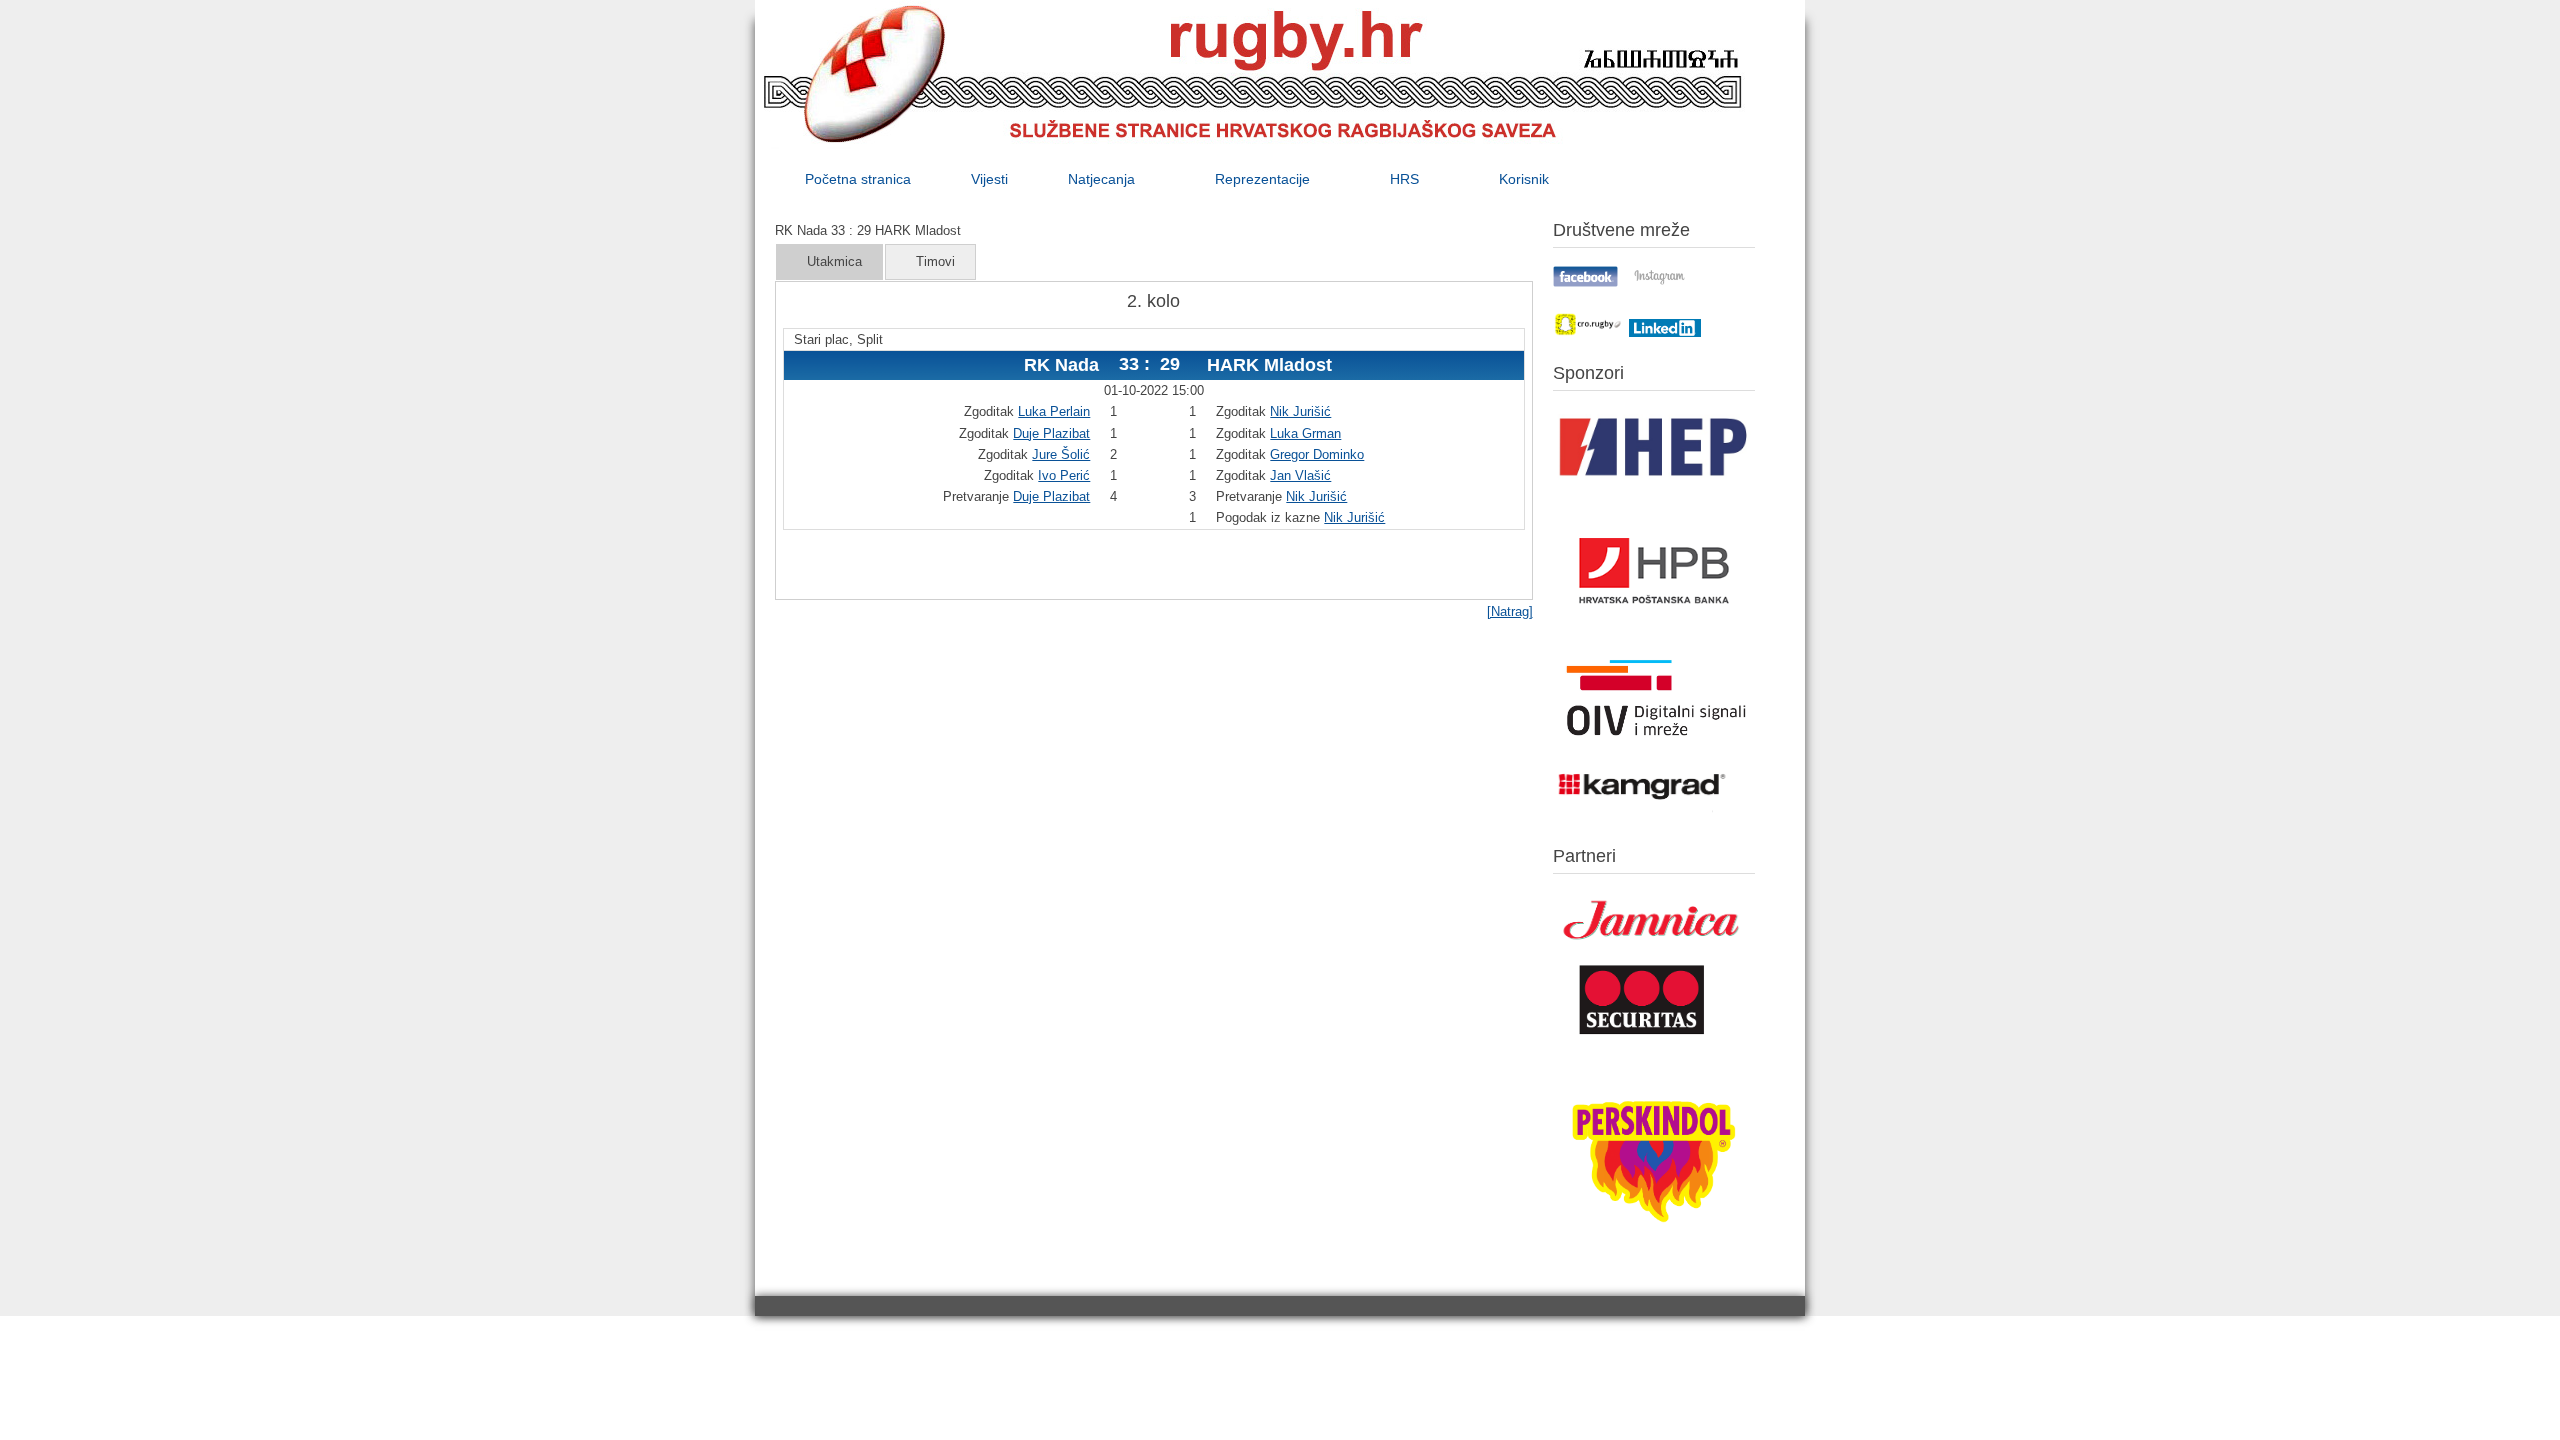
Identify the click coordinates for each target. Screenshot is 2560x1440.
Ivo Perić (1064, 475)
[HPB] (1654, 639)
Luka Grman (1305, 433)
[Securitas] (1643, 1038)
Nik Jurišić (1300, 411)
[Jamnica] (1654, 946)
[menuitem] (858, 179)
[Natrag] (1510, 611)
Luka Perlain (1054, 411)
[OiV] (1654, 744)
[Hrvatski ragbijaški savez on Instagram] (1659, 282)
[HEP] (1654, 485)
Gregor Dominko (1317, 454)
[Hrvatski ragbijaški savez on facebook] (1586, 282)
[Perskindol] (1654, 1248)
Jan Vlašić (1300, 475)
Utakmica (834, 261)
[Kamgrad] (1643, 812)
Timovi (935, 261)
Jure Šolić (1061, 454)
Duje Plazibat (1051, 433)
